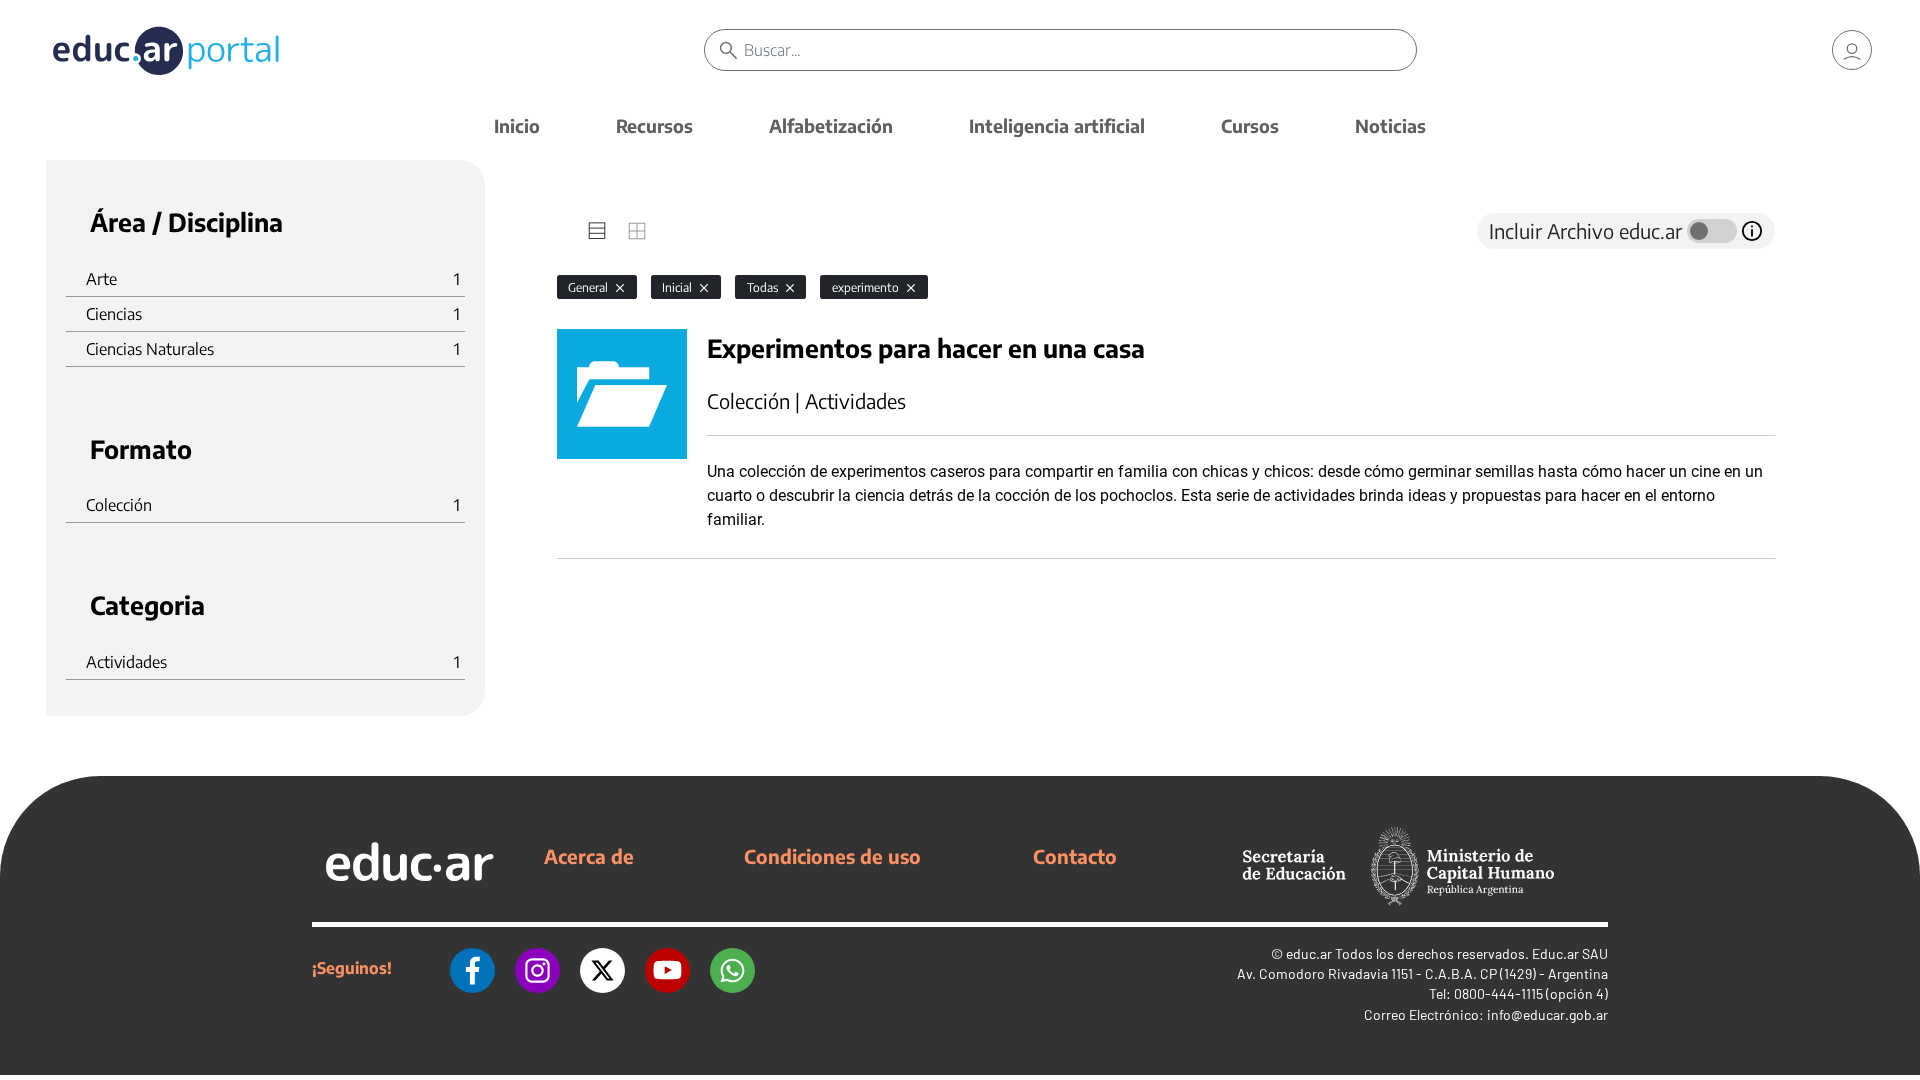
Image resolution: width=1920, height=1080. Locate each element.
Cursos (1250, 125)
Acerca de (589, 856)
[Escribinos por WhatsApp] (732, 968)
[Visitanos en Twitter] (602, 968)
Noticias (1390, 125)
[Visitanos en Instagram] (537, 968)
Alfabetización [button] (831, 125)
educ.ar (1309, 953)
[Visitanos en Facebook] (472, 968)
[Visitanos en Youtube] (667, 968)
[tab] (597, 231)
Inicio (517, 125)
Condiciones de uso (832, 856)
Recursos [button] (654, 125)
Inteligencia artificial (1057, 125)
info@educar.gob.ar (1547, 1014)
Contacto (1075, 856)
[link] (1852, 50)
